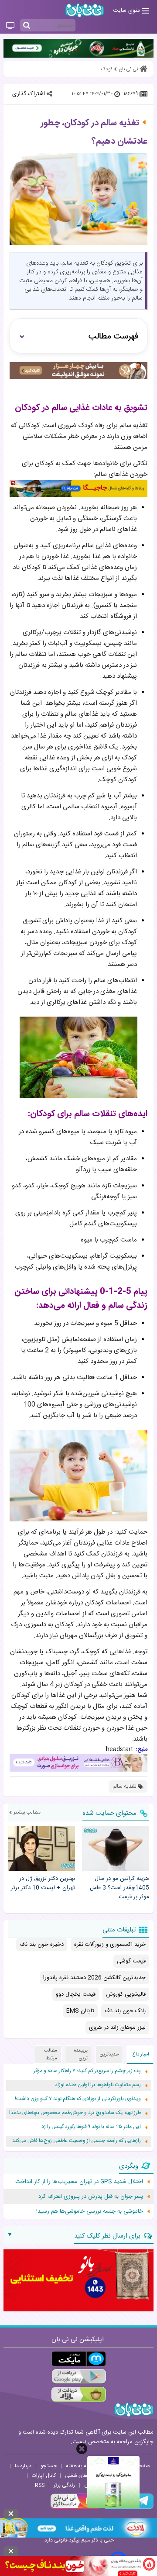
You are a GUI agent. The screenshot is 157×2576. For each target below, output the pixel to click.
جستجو (49, 2466)
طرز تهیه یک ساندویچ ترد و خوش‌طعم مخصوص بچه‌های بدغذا (75, 2113)
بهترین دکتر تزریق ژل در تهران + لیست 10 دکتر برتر (43, 1883)
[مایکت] (79, 2359)
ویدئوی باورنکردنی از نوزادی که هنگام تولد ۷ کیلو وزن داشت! (78, 2099)
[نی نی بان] (85, 10)
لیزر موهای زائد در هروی (117, 2028)
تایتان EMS (80, 2011)
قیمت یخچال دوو (76, 1994)
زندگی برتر (64, 2485)
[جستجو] (27, 26)
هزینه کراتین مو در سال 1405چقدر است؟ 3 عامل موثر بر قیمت (119, 1888)
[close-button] (82, 2449)
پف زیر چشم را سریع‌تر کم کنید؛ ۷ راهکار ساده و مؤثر (87, 2071)
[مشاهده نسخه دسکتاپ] (10, 26)
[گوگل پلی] (79, 2377)
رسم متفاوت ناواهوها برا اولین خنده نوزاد (98, 2085)
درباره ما (23, 2466)
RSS (40, 2485)
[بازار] (79, 2395)
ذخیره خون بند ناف (42, 1945)
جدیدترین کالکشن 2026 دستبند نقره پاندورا (94, 1978)
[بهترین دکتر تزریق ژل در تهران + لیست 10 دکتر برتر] (41, 1848)
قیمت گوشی (131, 1961)
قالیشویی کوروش (126, 1994)
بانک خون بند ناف (125, 2011)
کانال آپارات (44, 2476)
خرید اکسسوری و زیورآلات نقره (110, 1945)
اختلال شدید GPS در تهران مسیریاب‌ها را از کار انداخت (79, 2182)
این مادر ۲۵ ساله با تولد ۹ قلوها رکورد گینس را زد (91, 2127)
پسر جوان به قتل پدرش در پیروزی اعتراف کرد (91, 2197)
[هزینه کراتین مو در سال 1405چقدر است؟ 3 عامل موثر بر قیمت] (116, 1848)
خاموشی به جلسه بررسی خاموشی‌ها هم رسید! (90, 2211)
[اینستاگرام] (76, 2508)
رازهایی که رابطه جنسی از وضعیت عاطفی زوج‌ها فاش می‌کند (77, 2141)
